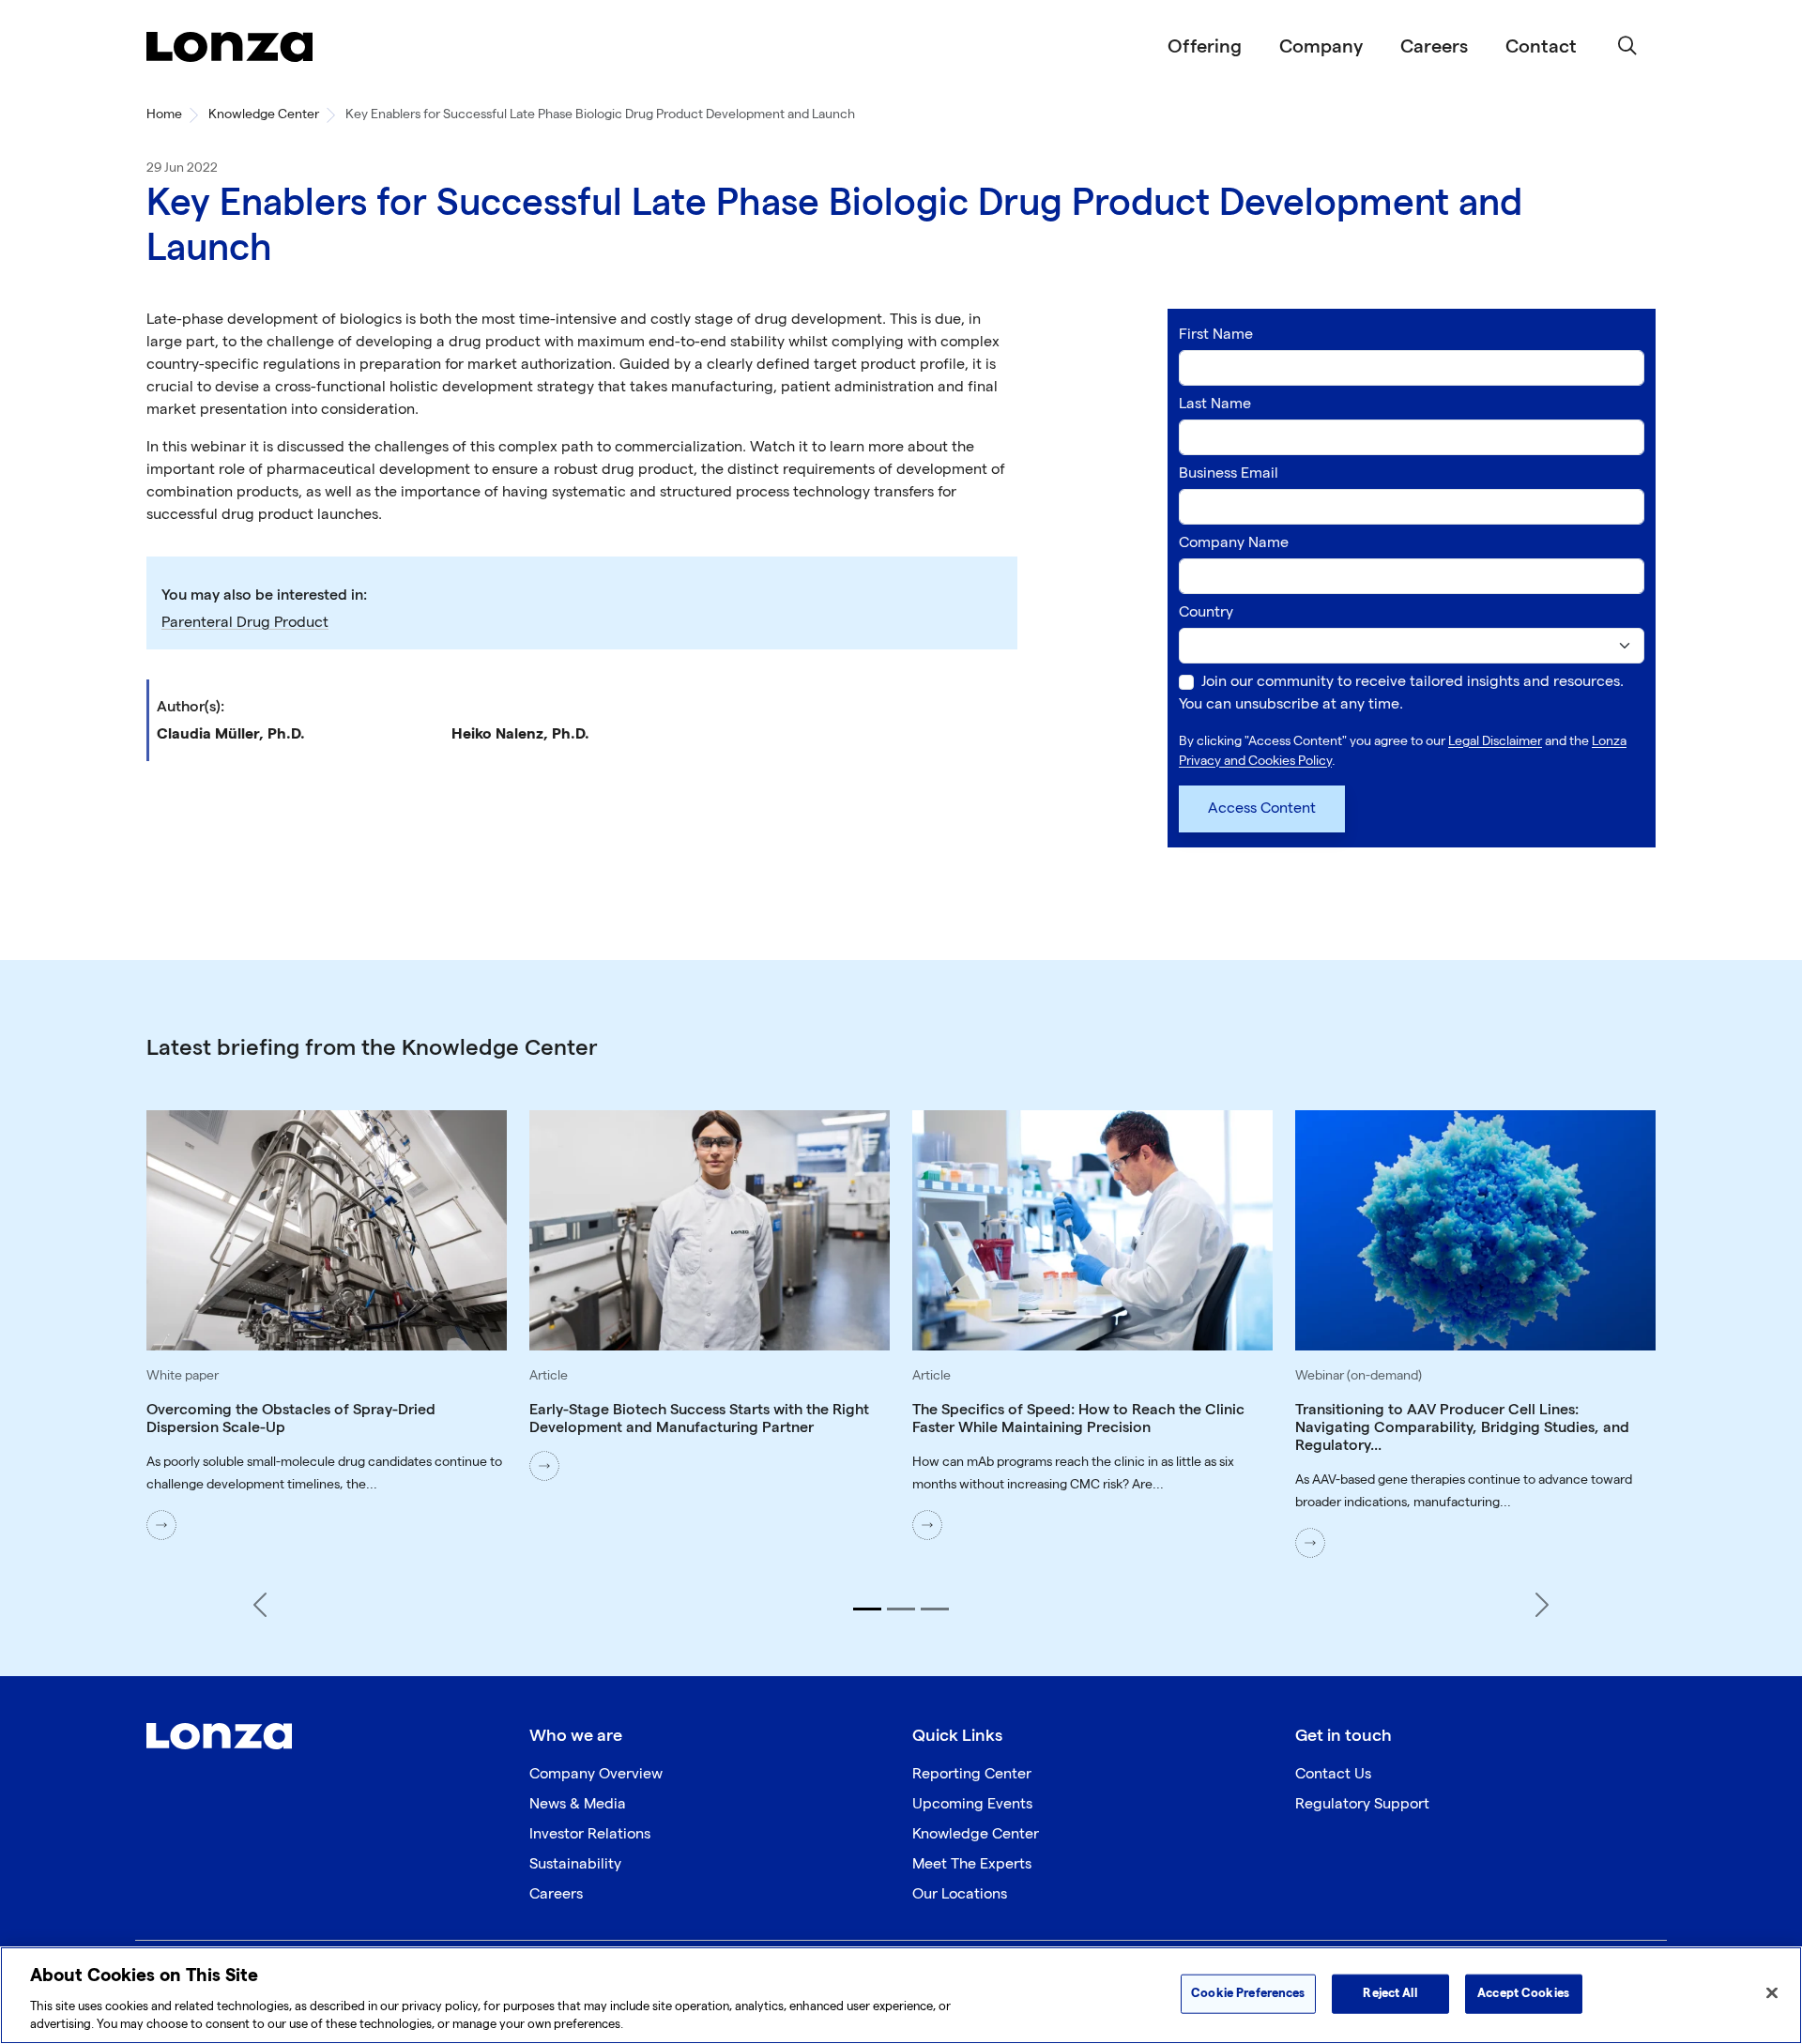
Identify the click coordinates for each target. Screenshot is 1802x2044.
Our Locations (960, 1894)
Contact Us (1333, 1774)
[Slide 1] (867, 1609)
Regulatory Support (1362, 1804)
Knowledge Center (264, 114)
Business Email (1229, 473)
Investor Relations (590, 1834)
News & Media (578, 1804)
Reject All (1390, 1993)
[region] (901, 1995)
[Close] (1772, 1993)
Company (1321, 47)
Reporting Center (972, 1774)
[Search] (1627, 47)
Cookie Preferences (1248, 1993)
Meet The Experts (972, 1864)
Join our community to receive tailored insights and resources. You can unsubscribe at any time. (1401, 693)
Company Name (1234, 543)
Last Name (1215, 404)
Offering (1205, 47)
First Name (1216, 335)
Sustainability (575, 1864)
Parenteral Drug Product (245, 623)
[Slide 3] (935, 1609)
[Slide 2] (901, 1609)
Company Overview (596, 1774)
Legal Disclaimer (1495, 741)
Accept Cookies (1523, 1993)
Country (1206, 612)
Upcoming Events (972, 1804)
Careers (1434, 47)
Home (164, 114)
